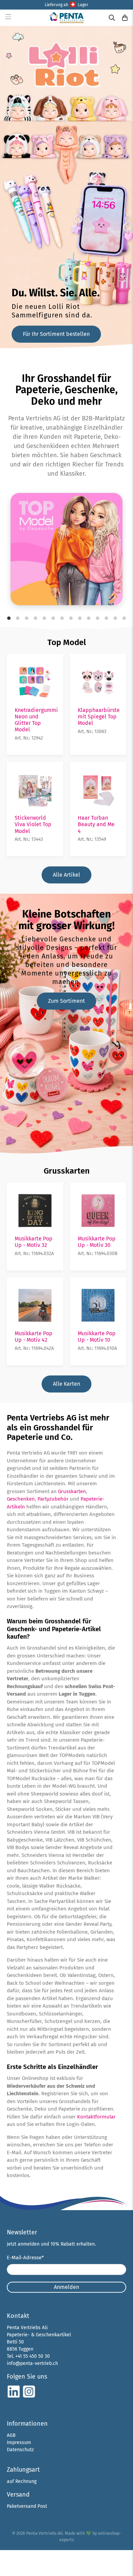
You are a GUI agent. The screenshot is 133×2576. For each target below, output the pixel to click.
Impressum (19, 2443)
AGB (11, 2435)
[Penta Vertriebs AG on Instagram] (29, 2397)
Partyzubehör (53, 1499)
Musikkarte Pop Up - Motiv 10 (97, 1337)
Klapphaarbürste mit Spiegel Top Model (99, 717)
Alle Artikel (66, 875)
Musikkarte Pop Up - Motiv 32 (34, 1242)
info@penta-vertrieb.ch (32, 2363)
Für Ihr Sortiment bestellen (56, 334)
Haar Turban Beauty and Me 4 (96, 824)
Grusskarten (67, 1171)
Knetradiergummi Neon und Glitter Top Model (36, 720)
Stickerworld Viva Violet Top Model (33, 824)
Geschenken (21, 1499)
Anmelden (66, 2287)
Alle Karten (66, 1384)
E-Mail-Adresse (25, 2258)
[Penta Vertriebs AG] (67, 18)
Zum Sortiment (66, 1001)
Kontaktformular (96, 2117)
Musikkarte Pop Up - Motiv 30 (97, 1242)
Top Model (67, 642)
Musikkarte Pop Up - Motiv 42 (34, 1337)
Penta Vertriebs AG (45, 2533)
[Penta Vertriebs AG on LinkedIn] (14, 2397)
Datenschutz (20, 2450)
